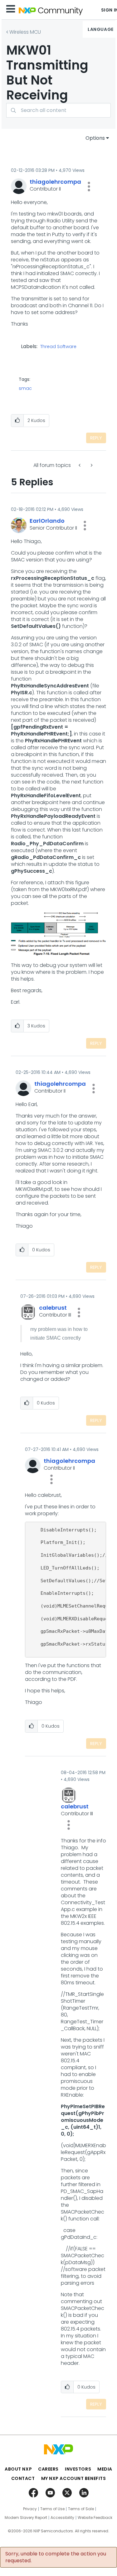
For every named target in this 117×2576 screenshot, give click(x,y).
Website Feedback (95, 2518)
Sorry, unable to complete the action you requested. (56, 2557)
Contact (23, 2478)
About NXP (18, 2469)
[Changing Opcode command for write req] (80, 465)
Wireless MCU (25, 32)
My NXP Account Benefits (74, 2478)
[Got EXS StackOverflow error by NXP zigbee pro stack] (91, 465)
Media (105, 2469)
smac (25, 388)
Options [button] (95, 138)
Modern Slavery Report (26, 2518)
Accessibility (62, 2518)
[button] (89, 187)
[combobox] (58, 110)
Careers (48, 2469)
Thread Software (58, 347)
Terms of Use (52, 2509)
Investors (78, 2469)
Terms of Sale (81, 2509)
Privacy (30, 2509)
